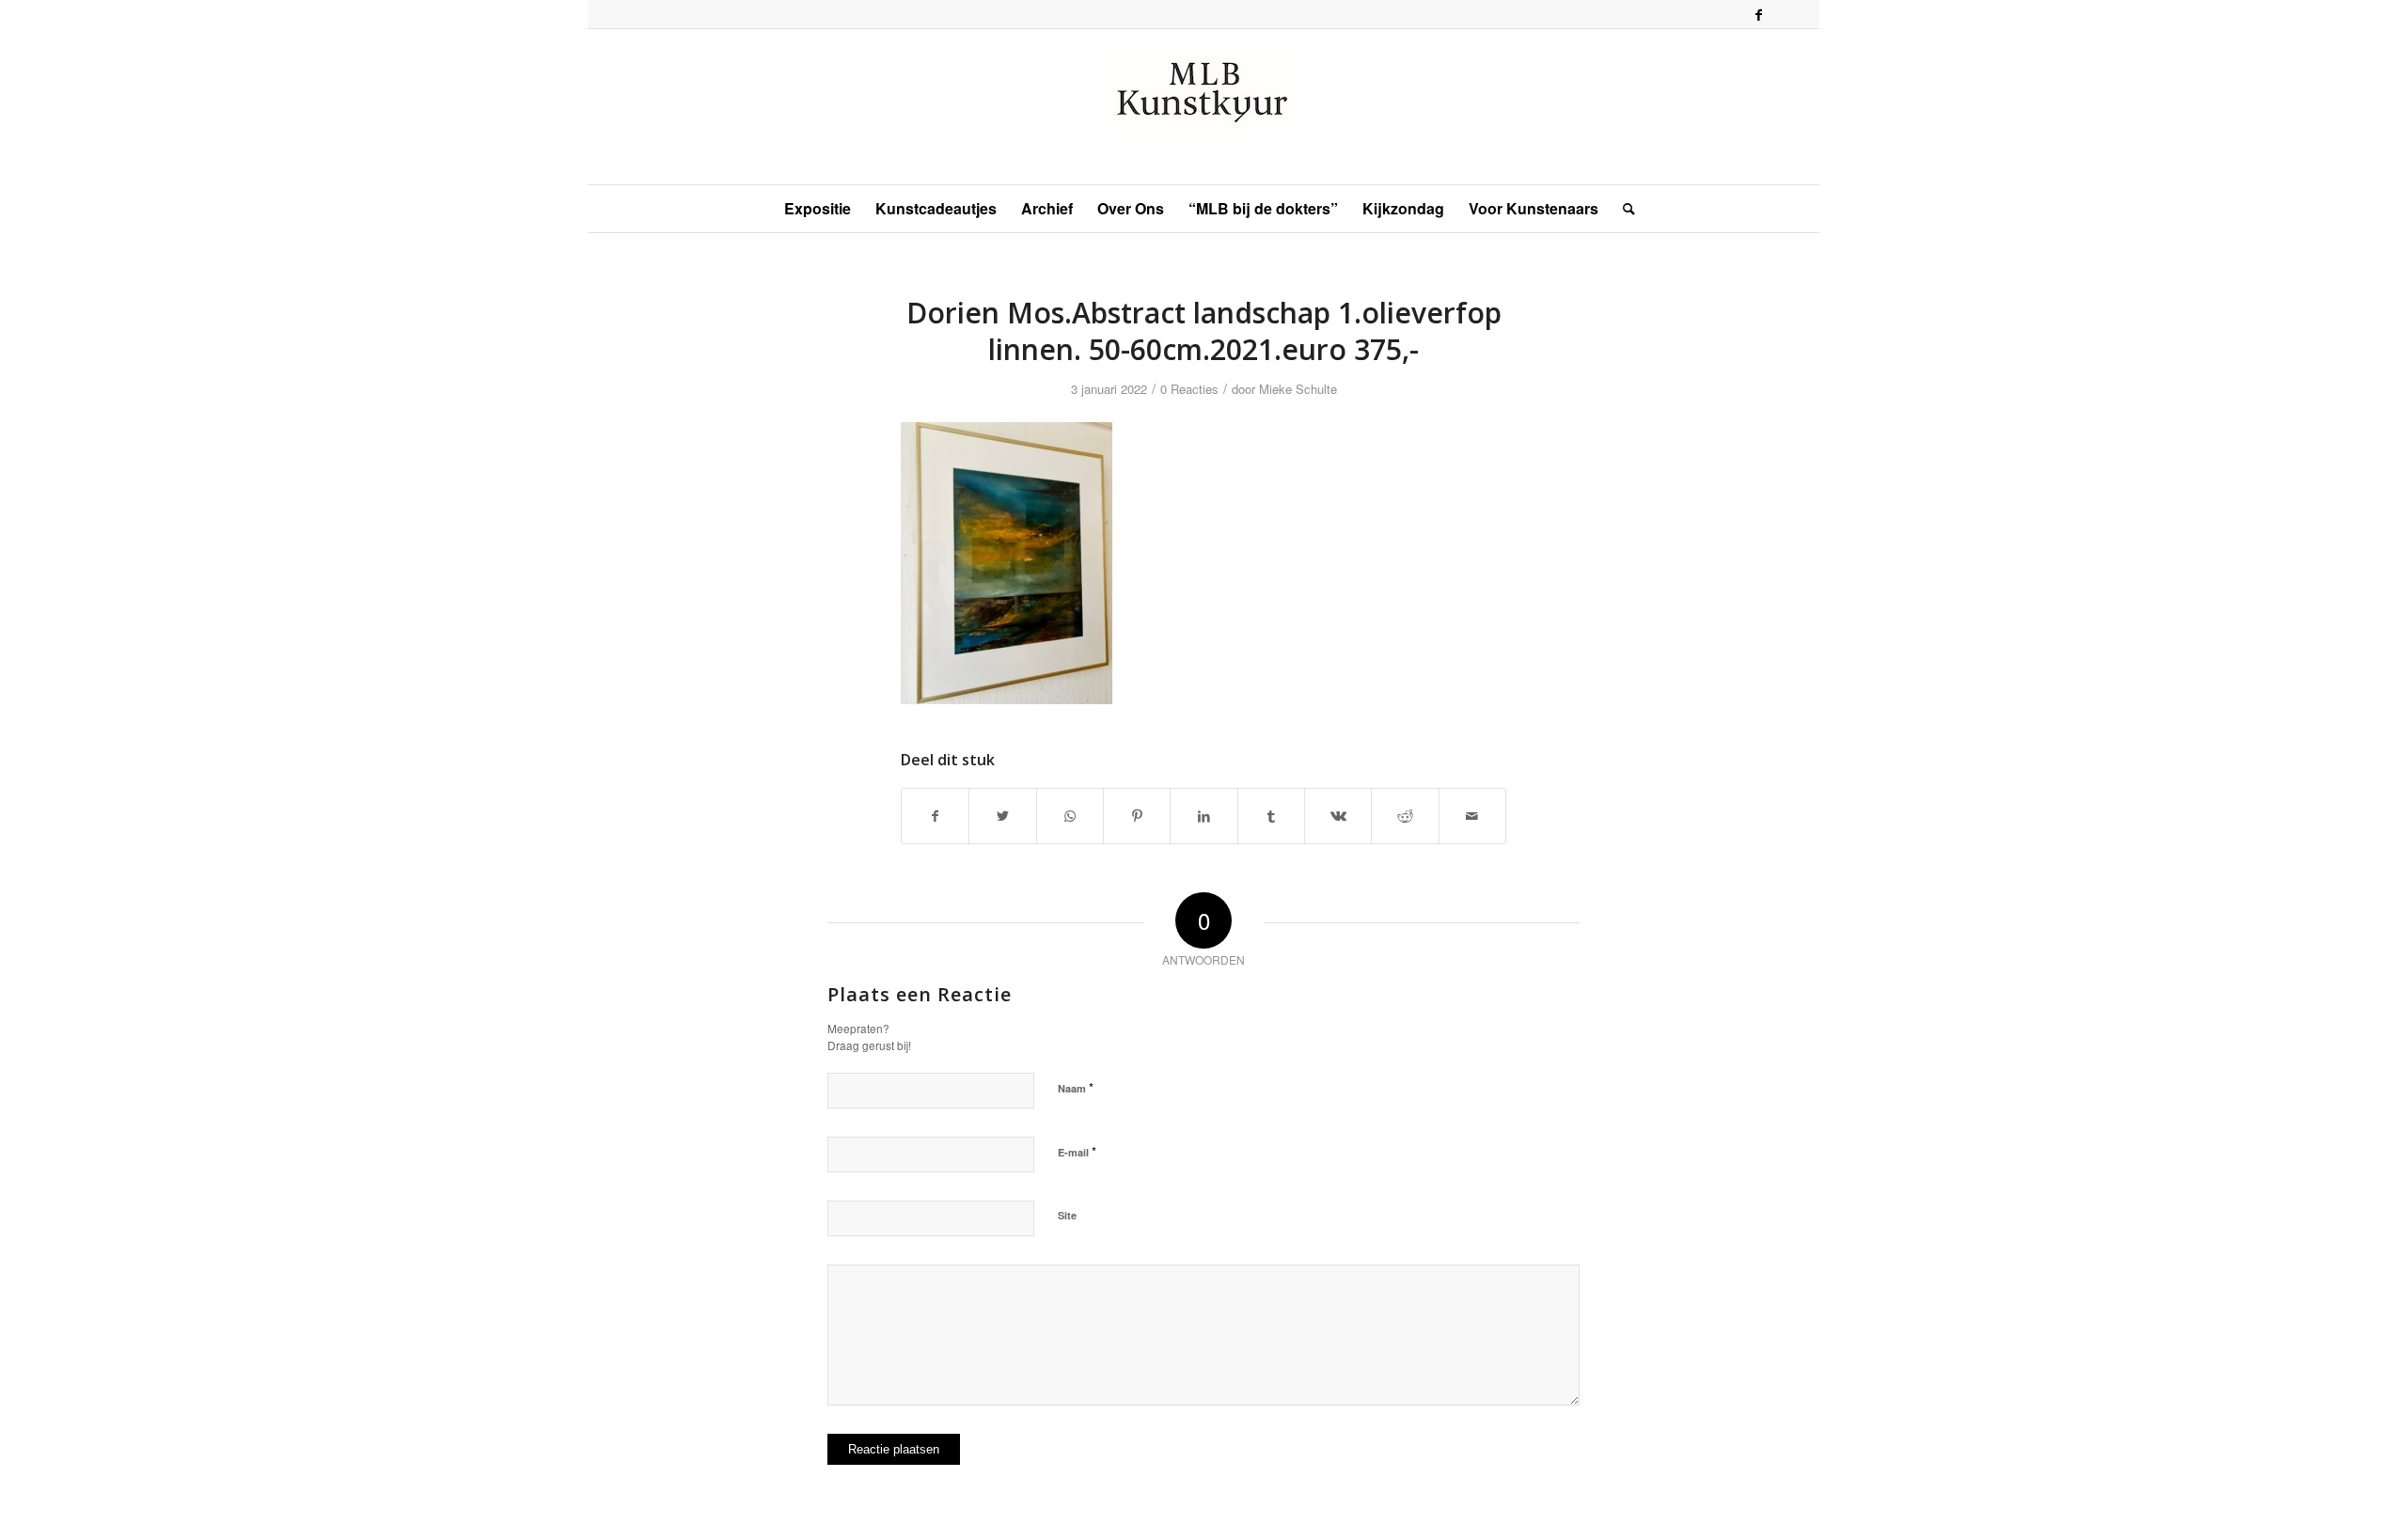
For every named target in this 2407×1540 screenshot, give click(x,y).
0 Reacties (1189, 389)
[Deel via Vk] (1338, 816)
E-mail (1077, 1151)
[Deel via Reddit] (1405, 816)
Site (1067, 1215)
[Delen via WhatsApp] (1070, 816)
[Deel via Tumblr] (1271, 816)
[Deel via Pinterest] (1137, 816)
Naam (1076, 1087)
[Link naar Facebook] (1758, 14)
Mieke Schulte (1298, 389)
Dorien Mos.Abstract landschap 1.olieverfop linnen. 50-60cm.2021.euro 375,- (1204, 331)
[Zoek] (1623, 209)
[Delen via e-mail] (1472, 816)
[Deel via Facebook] (935, 816)
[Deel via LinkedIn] (1203, 816)
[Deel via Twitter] (1002, 816)
